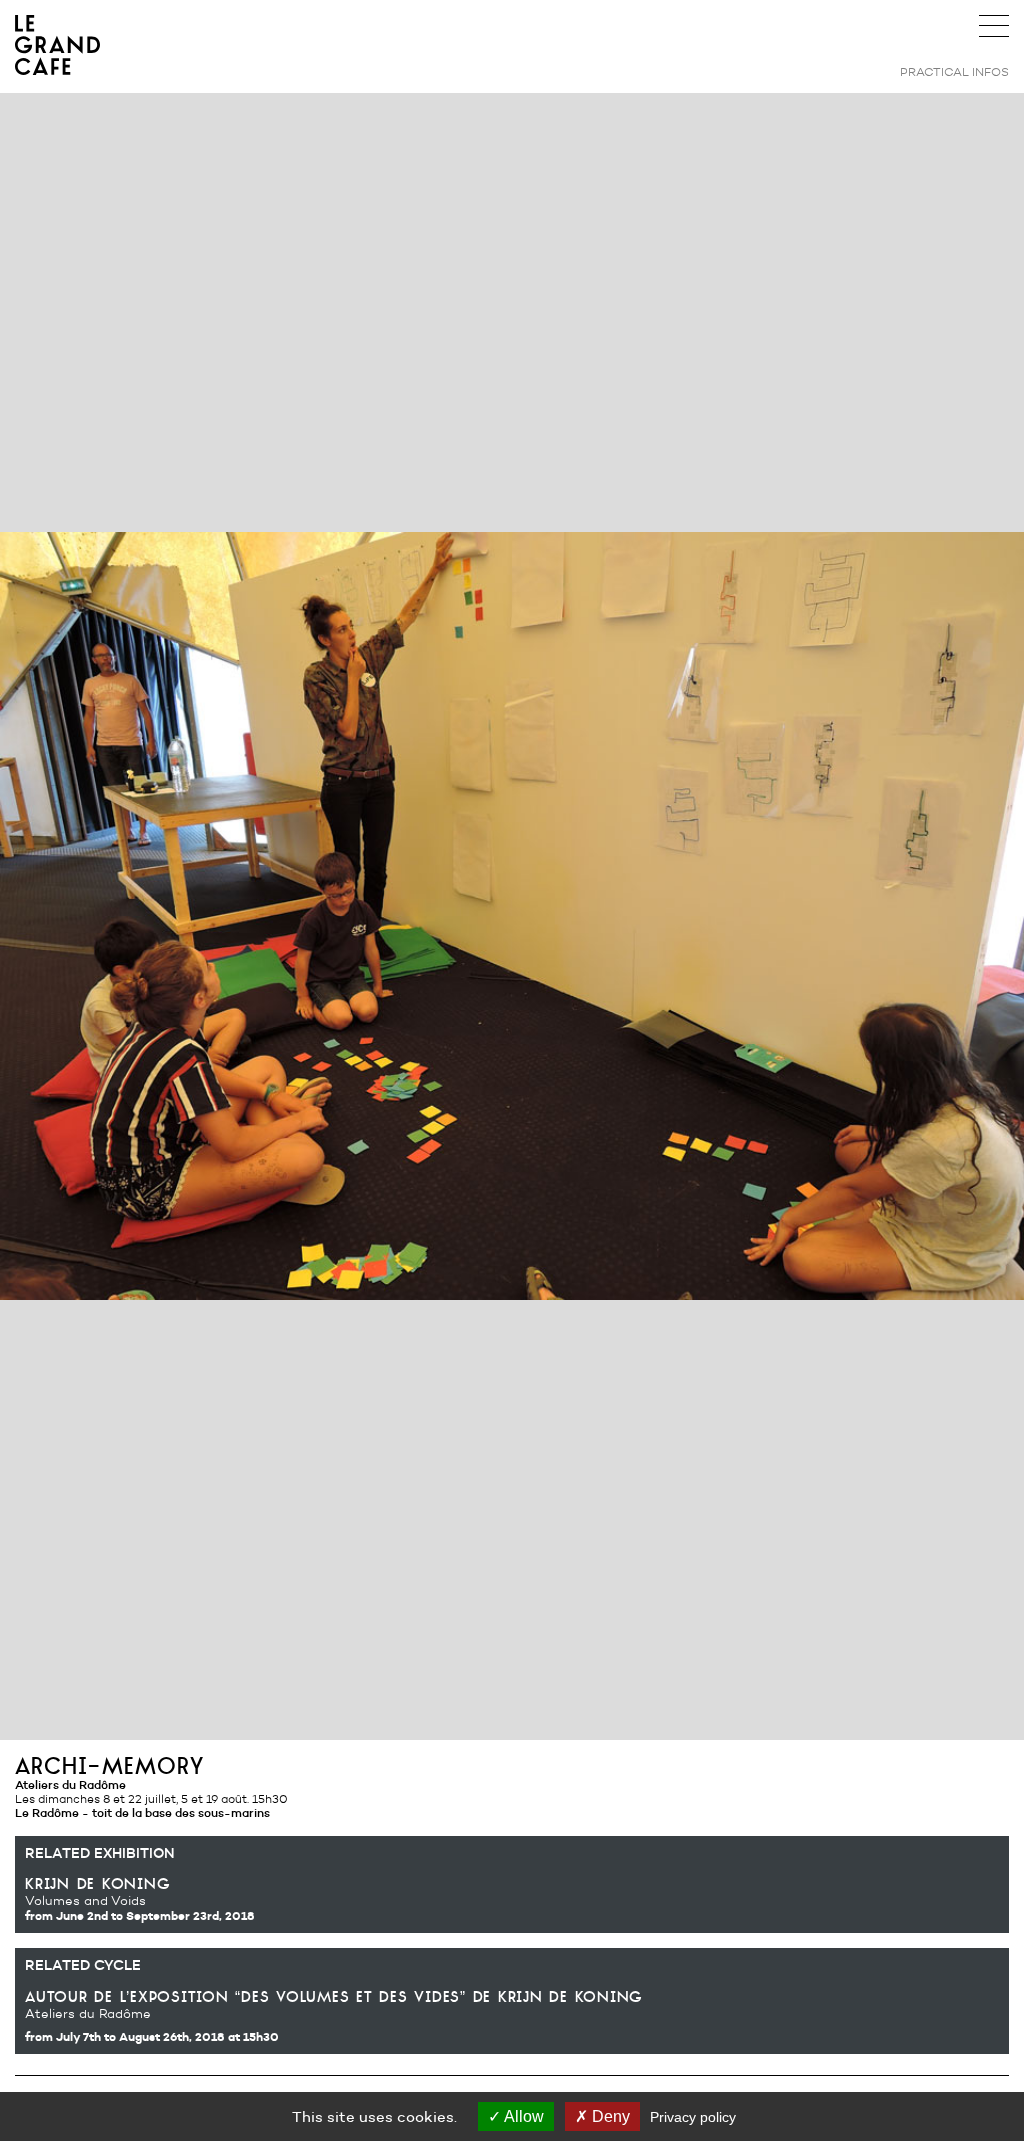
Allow (522, 2116)
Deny (609, 2116)
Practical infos (954, 71)
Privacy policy (693, 2117)
